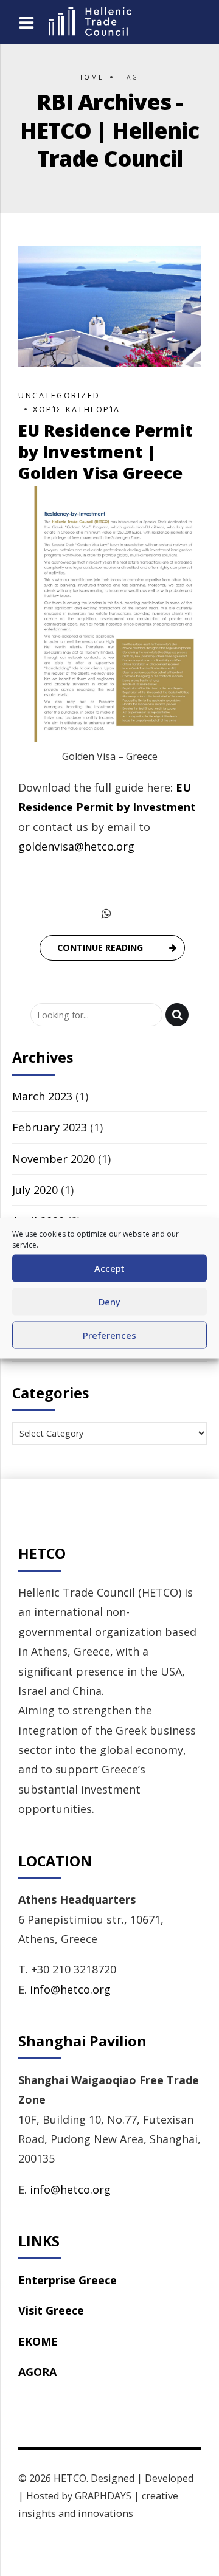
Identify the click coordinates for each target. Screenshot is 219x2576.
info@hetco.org (70, 1989)
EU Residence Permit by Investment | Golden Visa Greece (106, 451)
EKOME (38, 2341)
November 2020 (54, 1159)
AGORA (37, 2372)
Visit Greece (51, 2310)
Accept (109, 1268)
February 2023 (50, 1127)
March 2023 (42, 1096)
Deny (109, 1302)
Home (91, 77)
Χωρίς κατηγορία (77, 409)
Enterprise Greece (68, 2280)
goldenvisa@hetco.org (76, 846)
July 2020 (35, 1190)
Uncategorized (59, 395)
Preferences (109, 1335)
